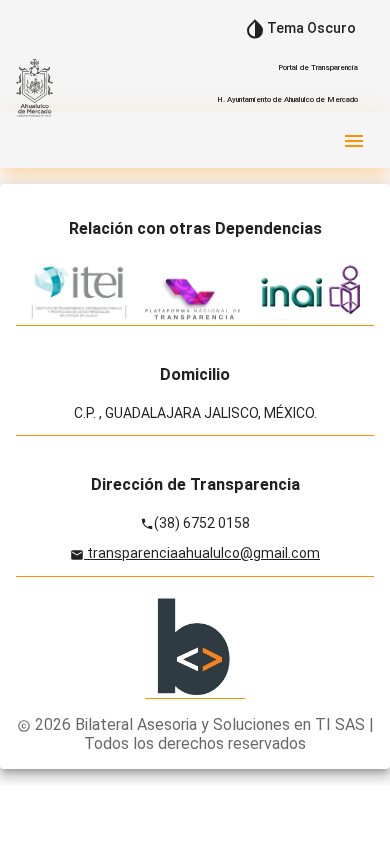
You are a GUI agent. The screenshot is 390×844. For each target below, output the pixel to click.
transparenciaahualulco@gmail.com (202, 553)
